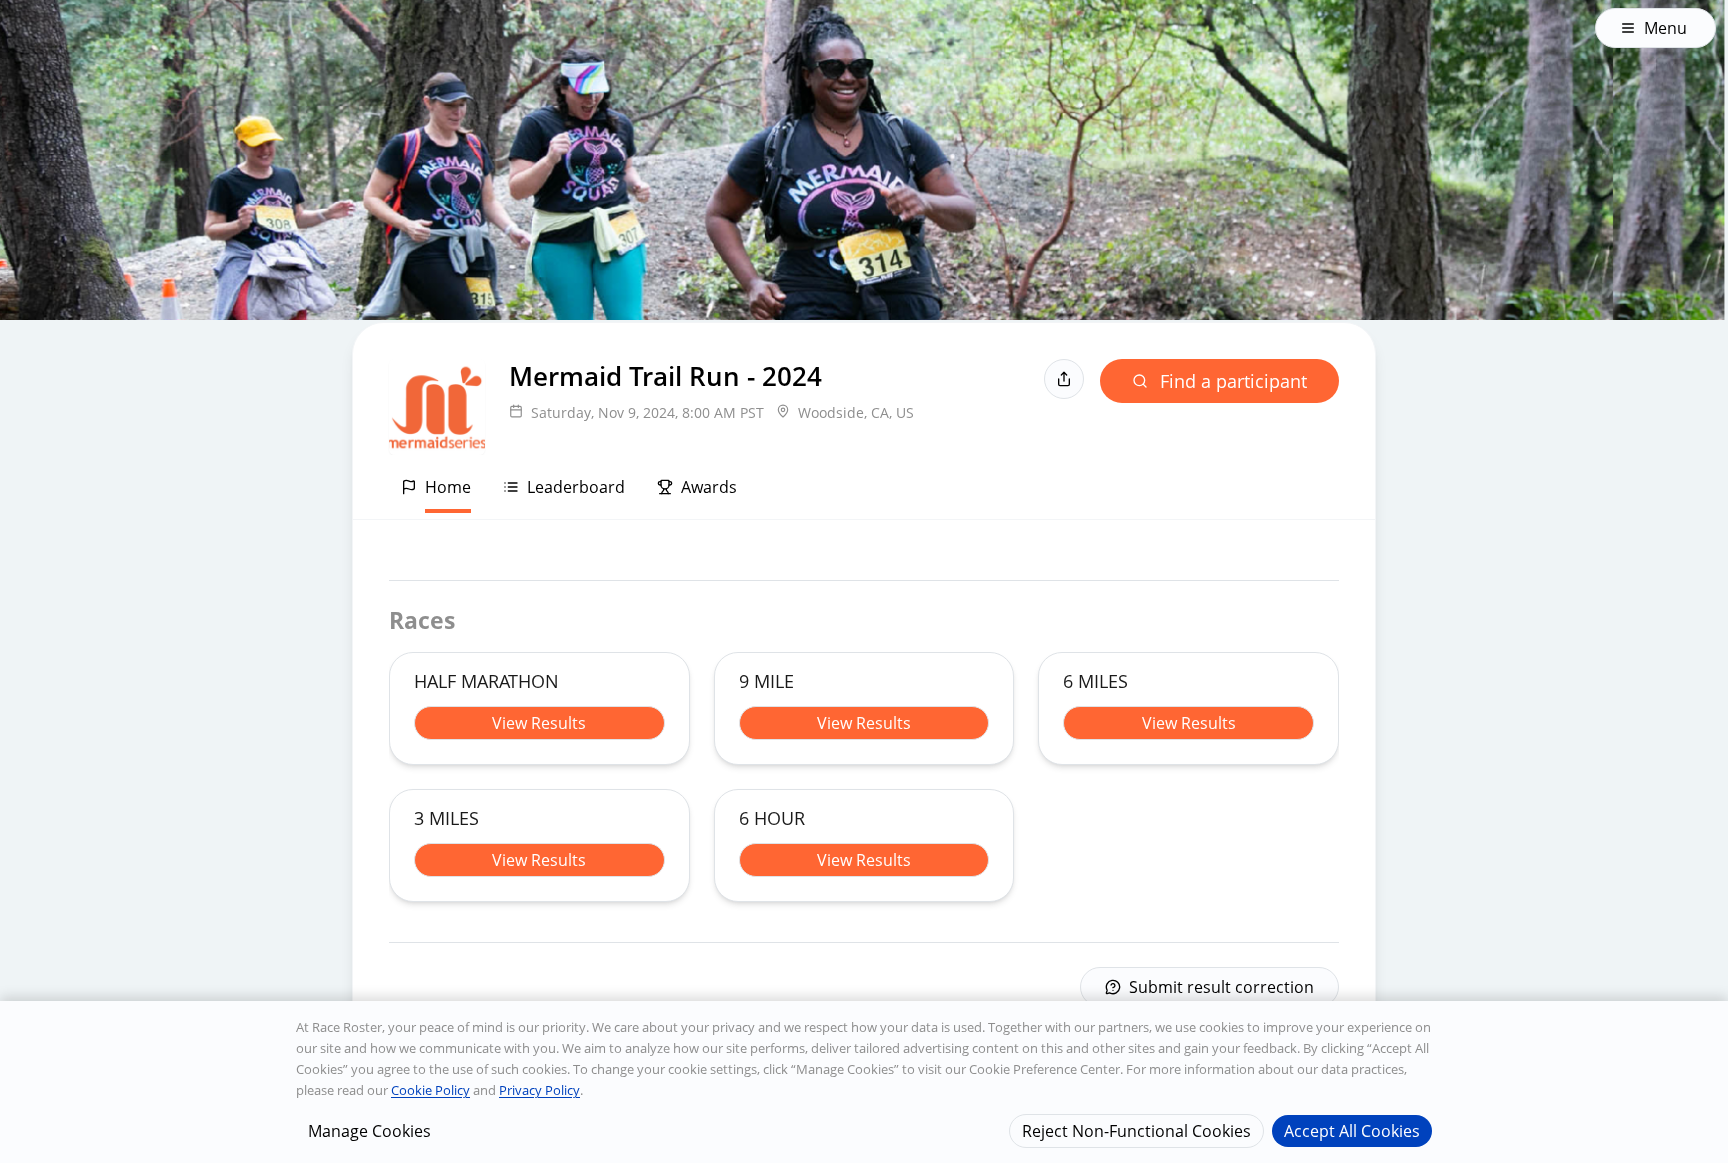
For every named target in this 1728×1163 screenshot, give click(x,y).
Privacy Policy (539, 1090)
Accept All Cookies (1352, 1130)
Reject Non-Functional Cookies (1136, 1130)
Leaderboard (576, 487)
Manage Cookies (369, 1130)
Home (448, 487)
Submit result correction (1221, 987)
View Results (539, 723)
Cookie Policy (430, 1090)
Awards (709, 487)
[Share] (1064, 379)
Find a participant (1233, 381)
